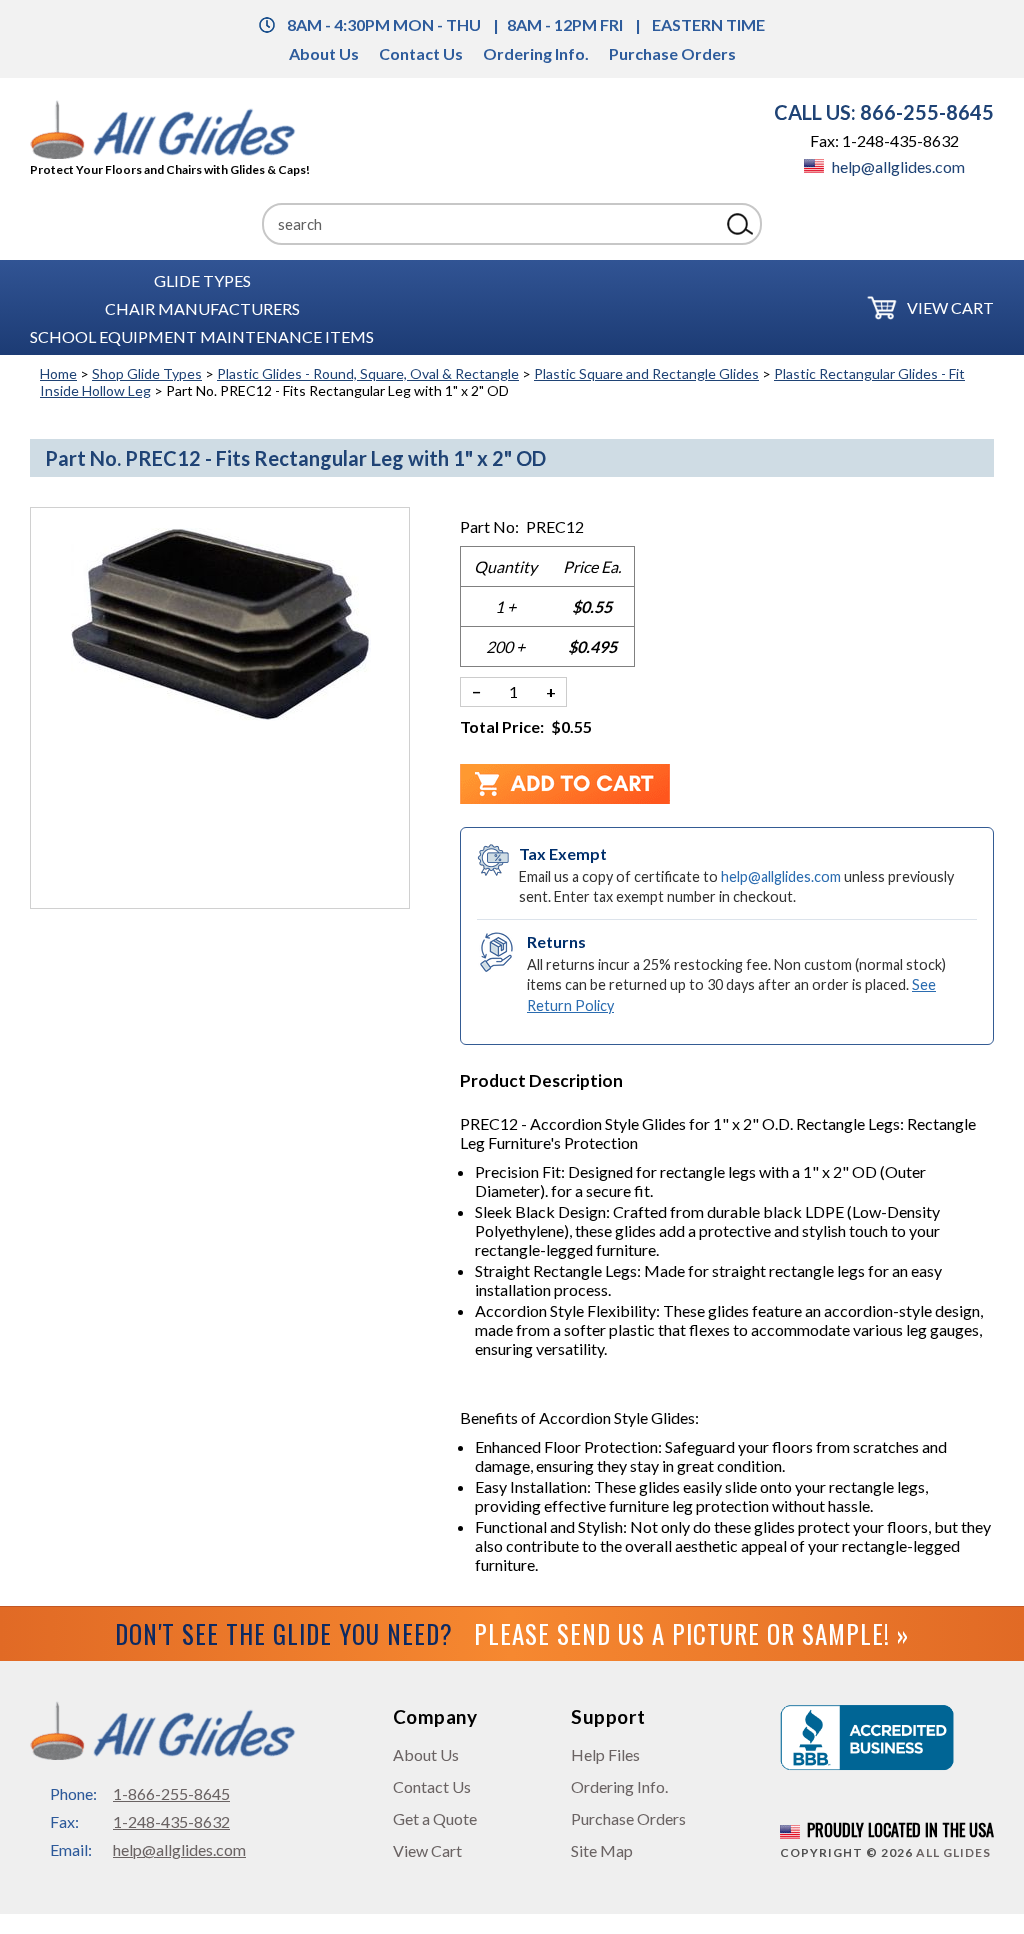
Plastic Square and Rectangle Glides (646, 373)
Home (58, 373)
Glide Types (202, 279)
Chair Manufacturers (202, 307)
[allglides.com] (170, 131)
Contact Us (421, 53)
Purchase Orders (672, 53)
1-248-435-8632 (171, 1821)
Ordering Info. (536, 53)
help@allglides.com (897, 166)
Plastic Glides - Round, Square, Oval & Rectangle (368, 373)
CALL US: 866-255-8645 (884, 112)
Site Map (602, 1850)
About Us (324, 53)
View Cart (950, 307)
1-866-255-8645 (171, 1793)
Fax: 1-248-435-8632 (884, 140)
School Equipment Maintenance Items (202, 335)
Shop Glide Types (147, 373)
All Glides (953, 1852)
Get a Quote (435, 1818)
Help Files (605, 1754)
